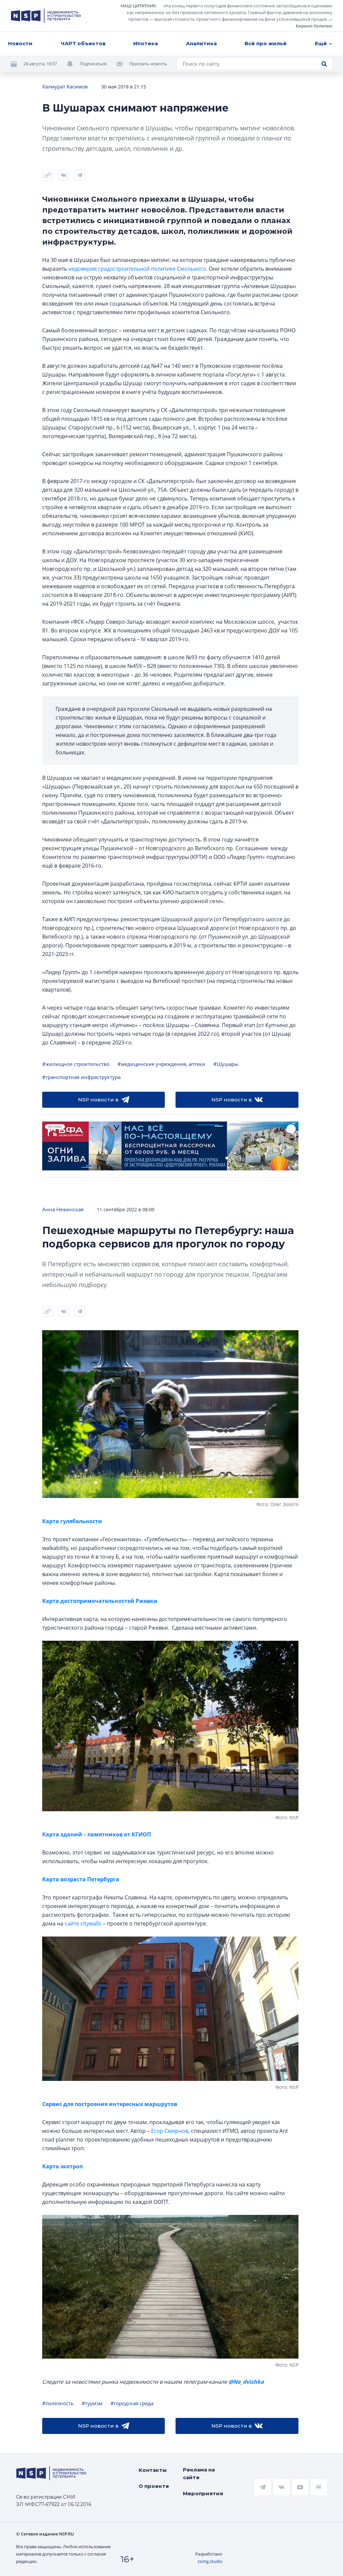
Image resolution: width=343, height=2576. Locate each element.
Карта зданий (63, 1834)
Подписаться (93, 64)
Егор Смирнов (170, 2131)
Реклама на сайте (199, 2473)
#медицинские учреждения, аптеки (161, 1064)
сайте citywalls (83, 1923)
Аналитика (201, 43)
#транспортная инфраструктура (81, 1077)
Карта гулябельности (72, 1521)
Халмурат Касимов (65, 86)
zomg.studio (210, 2561)
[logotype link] (46, 16)
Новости (20, 43)
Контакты (153, 2470)
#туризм (92, 2403)
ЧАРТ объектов (83, 43)
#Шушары (226, 1064)
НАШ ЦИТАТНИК (138, 6)
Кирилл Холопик (314, 26)
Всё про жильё (266, 43)
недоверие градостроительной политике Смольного (137, 269)
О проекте (154, 2486)
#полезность (58, 2403)
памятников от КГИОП (119, 1834)
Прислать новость (148, 64)
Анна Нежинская (63, 1209)
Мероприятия (203, 2493)
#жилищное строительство (76, 1064)
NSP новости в (98, 1100)
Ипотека (146, 43)
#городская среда (132, 2403)
